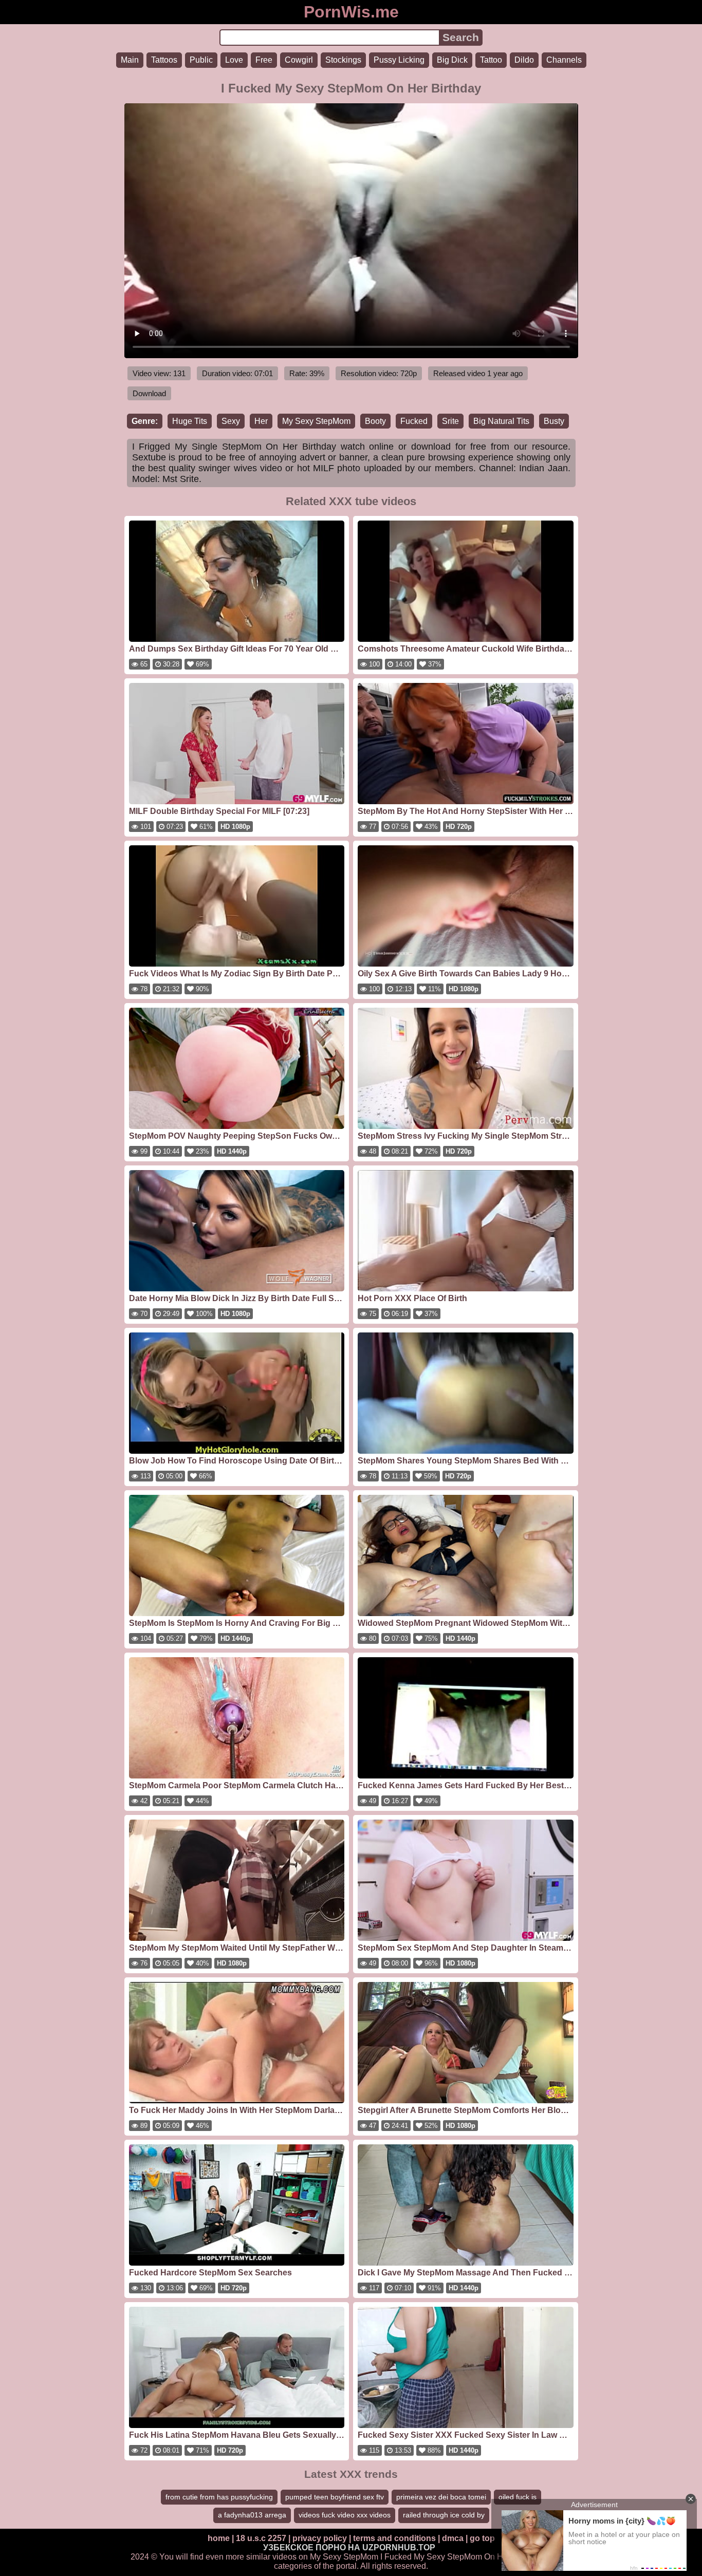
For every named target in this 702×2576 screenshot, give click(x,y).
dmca (453, 2538)
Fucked (414, 421)
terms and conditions (394, 2538)
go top (482, 2538)
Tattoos (164, 60)
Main (130, 60)
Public (201, 60)
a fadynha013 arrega (252, 2515)
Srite (450, 421)
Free (264, 60)
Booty (375, 421)
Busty (554, 421)
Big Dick (452, 60)
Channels (564, 60)
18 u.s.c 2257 (261, 2538)
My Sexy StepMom (316, 421)
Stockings (343, 60)
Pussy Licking (399, 60)
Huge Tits (190, 421)
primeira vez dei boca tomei (441, 2497)
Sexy (231, 421)
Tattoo (491, 60)
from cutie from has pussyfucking (219, 2497)
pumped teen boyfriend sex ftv (335, 2497)
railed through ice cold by (444, 2515)
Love (234, 60)
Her (261, 421)
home (219, 2538)
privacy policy (320, 2538)
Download (149, 393)
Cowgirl (299, 60)
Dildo (524, 60)
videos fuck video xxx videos (345, 2515)
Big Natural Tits (501, 421)
